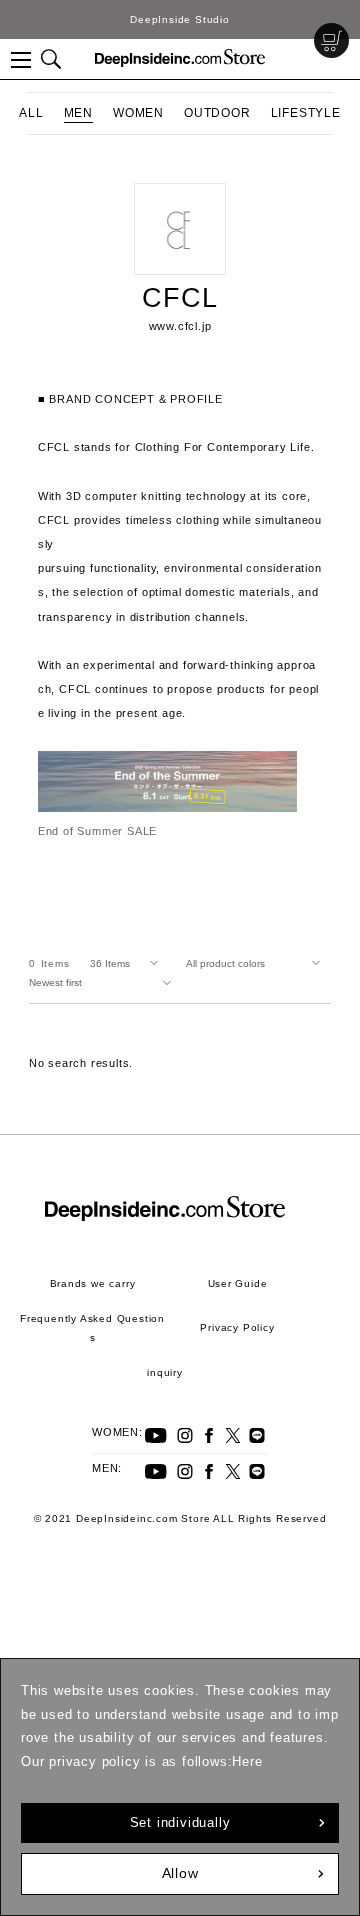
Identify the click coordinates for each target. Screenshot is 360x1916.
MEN (78, 113)
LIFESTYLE (306, 113)
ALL (31, 113)
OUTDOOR (217, 113)
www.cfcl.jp (180, 326)
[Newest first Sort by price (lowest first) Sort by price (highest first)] (104, 983)
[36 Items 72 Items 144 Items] (128, 964)
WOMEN (138, 113)
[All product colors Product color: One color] (257, 964)
